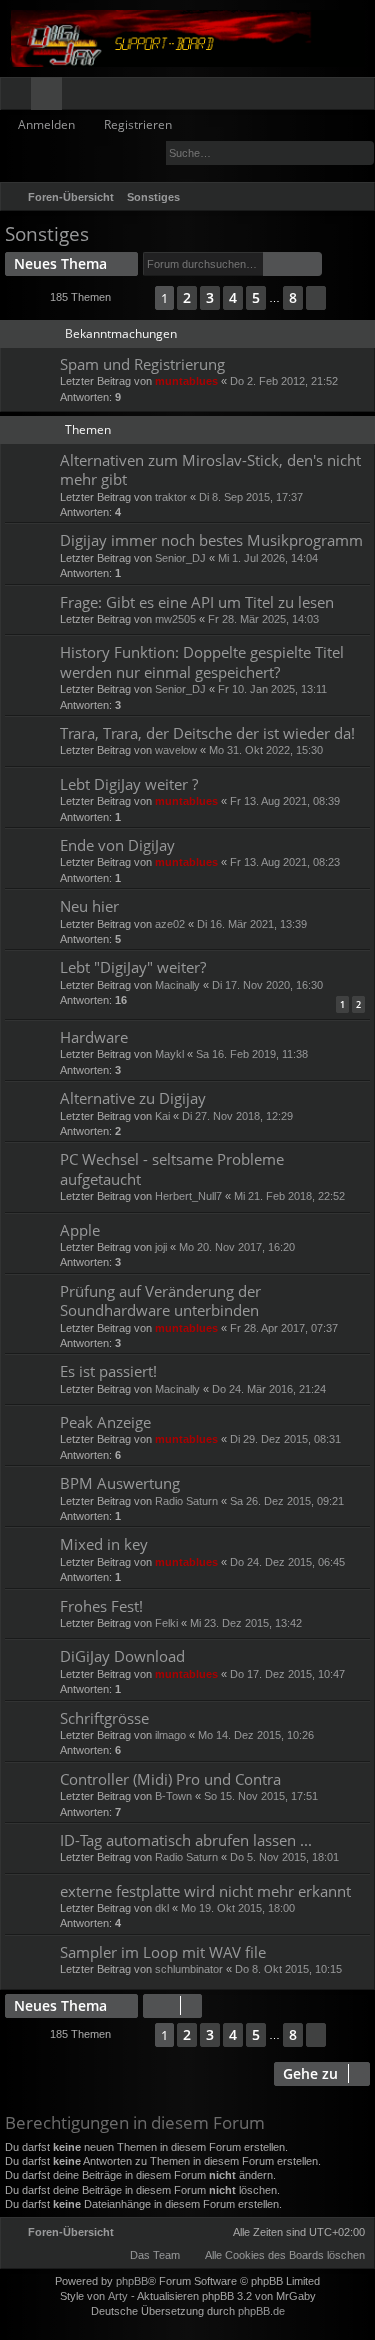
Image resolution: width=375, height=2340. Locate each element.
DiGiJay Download (122, 1656)
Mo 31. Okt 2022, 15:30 (266, 750)
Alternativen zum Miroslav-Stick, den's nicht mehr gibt (210, 469)
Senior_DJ (180, 558)
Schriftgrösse (104, 1718)
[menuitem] (356, 197)
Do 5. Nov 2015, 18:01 (284, 1857)
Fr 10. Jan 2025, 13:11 (272, 689)
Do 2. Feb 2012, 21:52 (284, 381)
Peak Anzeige (105, 1422)
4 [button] (233, 297)
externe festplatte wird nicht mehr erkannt (205, 1891)
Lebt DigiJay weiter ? (129, 784)
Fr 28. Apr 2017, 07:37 (284, 1328)
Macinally (177, 985)
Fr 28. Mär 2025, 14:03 (263, 619)
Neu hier (89, 906)
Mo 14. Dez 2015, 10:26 (256, 1735)
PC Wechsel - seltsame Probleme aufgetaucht (172, 1168)
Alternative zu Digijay (133, 1098)
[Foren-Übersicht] (187, 38)
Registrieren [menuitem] (363, 97)
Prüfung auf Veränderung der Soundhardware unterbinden (160, 1300)
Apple (80, 1230)
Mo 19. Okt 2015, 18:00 (238, 1908)
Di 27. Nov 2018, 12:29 (237, 1116)
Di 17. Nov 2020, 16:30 (267, 985)
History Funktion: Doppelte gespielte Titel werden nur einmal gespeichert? (202, 661)
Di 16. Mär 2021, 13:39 (252, 924)
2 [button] (187, 297)
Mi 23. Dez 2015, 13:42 (246, 1623)
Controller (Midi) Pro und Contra (170, 1779)
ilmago (170, 1735)
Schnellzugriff (19, 97)
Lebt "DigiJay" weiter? (133, 967)
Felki (166, 1623)
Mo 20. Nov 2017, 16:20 (237, 1247)
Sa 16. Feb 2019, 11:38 (252, 1054)
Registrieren (138, 124)
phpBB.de (261, 2311)
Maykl (169, 1054)
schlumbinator (189, 1969)
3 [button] (210, 297)
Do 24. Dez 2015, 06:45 (287, 1562)
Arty (118, 2296)
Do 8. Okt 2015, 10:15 (288, 1969)
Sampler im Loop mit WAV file (163, 1952)
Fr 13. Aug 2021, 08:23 (285, 862)
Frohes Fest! (101, 1606)
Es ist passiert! (108, 1371)
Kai (162, 1116)
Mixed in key (104, 1544)
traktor (171, 497)
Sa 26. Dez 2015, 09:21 (287, 1501)
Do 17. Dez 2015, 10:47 (287, 1674)
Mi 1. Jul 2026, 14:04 (268, 558)
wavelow (176, 750)
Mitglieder (81, 97)
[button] (133, 297)
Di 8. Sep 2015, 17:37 (251, 497)
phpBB (132, 2281)
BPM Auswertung (120, 1483)
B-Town (173, 1796)
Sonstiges (47, 234)
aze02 (170, 924)
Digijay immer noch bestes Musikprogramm (211, 540)
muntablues (186, 381)
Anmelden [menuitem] (332, 97)
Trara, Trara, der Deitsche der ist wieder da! (207, 733)
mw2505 (175, 619)
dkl (162, 1908)
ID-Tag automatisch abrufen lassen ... (186, 1840)
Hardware (94, 1037)
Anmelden (46, 124)
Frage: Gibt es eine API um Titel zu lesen (197, 602)
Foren (50, 97)
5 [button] (256, 297)
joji (161, 1247)
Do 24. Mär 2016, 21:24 (269, 1389)
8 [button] (293, 297)
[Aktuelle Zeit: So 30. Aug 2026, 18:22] (330, 197)
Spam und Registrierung (142, 364)
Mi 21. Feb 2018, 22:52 (289, 1196)
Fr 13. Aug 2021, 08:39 (285, 801)
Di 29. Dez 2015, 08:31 (285, 1439)
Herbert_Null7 (188, 1196)
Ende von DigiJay (117, 845)
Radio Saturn (186, 1501)
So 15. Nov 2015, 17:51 (261, 1796)
